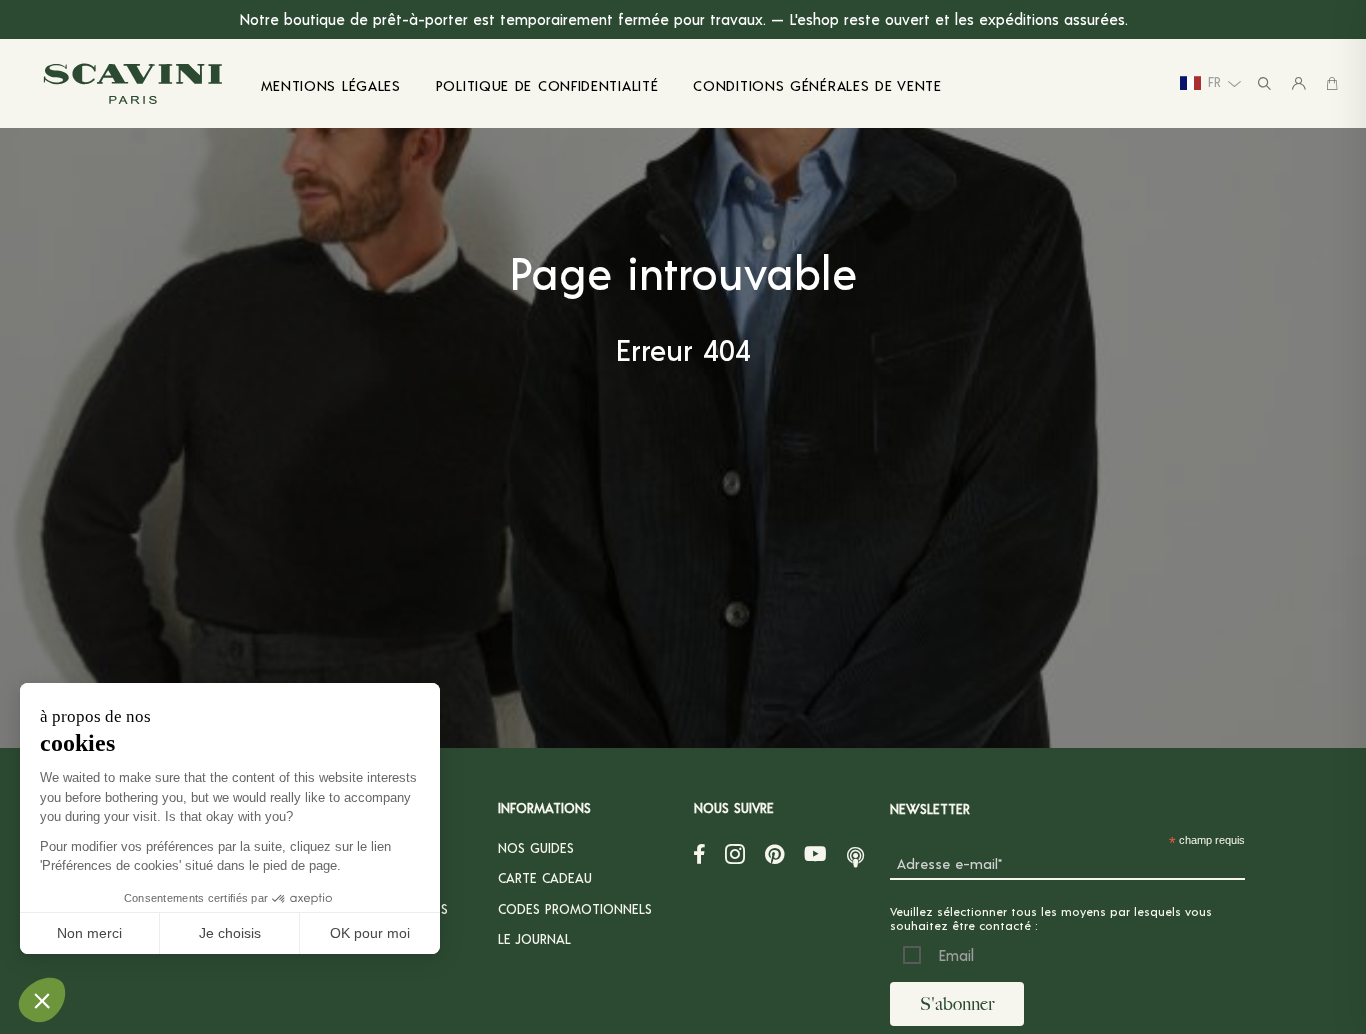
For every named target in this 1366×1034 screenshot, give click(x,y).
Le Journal (534, 938)
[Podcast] (855, 853)
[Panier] (1332, 84)
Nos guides (536, 847)
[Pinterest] (774, 853)
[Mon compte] (1299, 84)
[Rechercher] (1264, 84)
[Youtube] (815, 853)
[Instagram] (735, 853)
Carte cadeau (545, 877)
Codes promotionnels (575, 908)
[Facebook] (699, 853)
